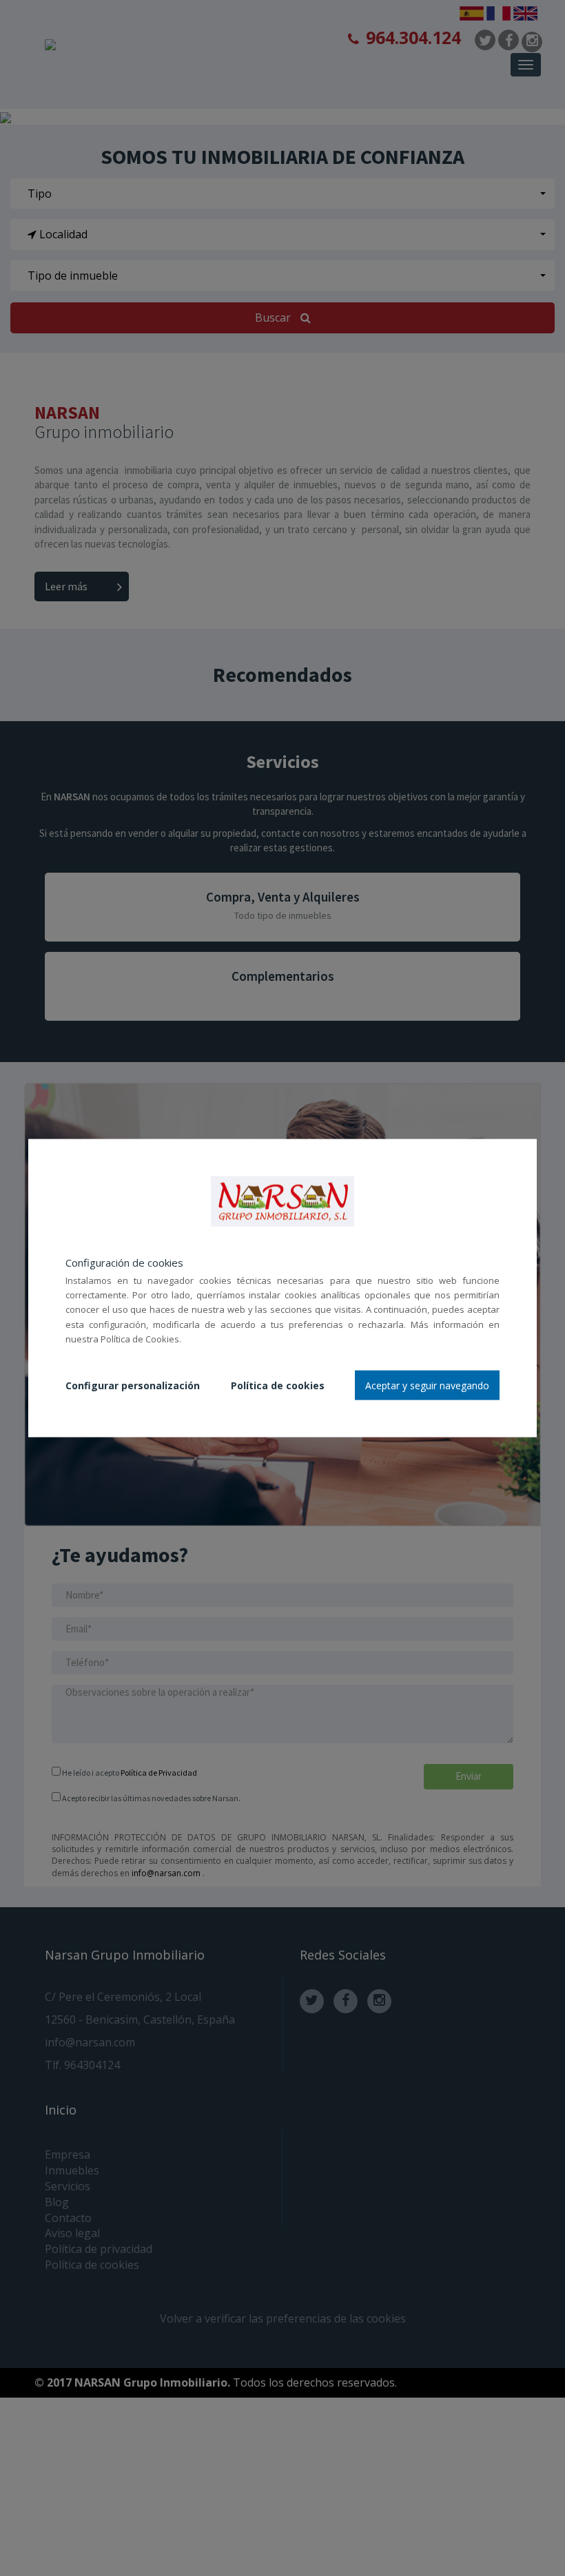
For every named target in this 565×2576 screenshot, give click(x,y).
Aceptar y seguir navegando (427, 1385)
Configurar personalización (133, 1385)
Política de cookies (278, 1385)
